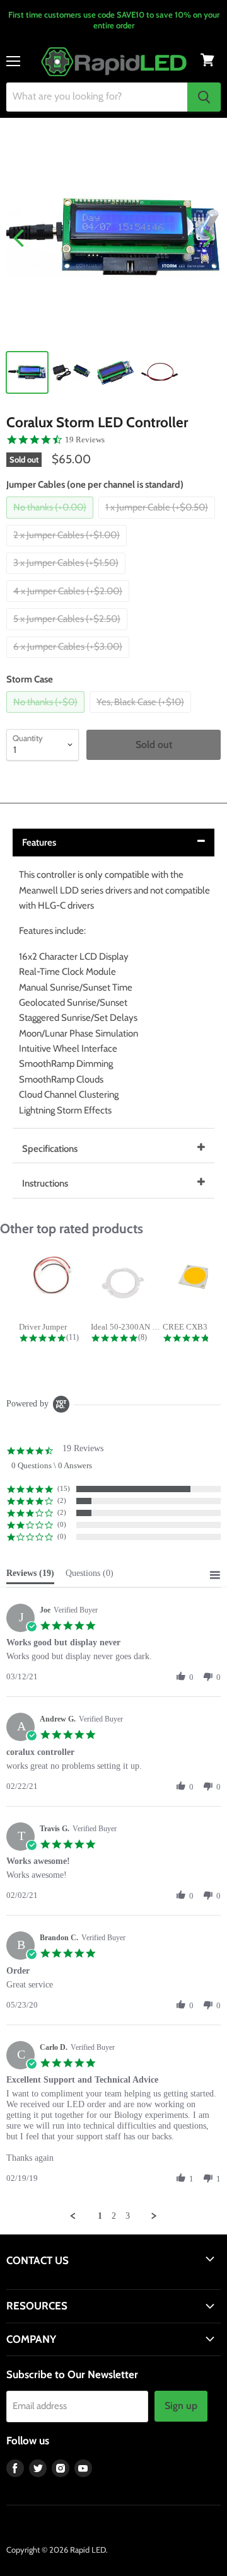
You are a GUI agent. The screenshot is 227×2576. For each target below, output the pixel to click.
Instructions (45, 1183)
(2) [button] (62, 1500)
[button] (181, 1677)
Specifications (50, 1149)
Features (39, 842)
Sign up (181, 2406)
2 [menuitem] (114, 2216)
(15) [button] (64, 1488)
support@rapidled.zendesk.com (65, 2284)
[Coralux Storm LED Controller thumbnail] (27, 372)
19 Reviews (85, 440)
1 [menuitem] (100, 2216)
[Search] (204, 97)
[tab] (30, 1576)
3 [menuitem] (128, 2216)
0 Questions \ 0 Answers (52, 1465)
